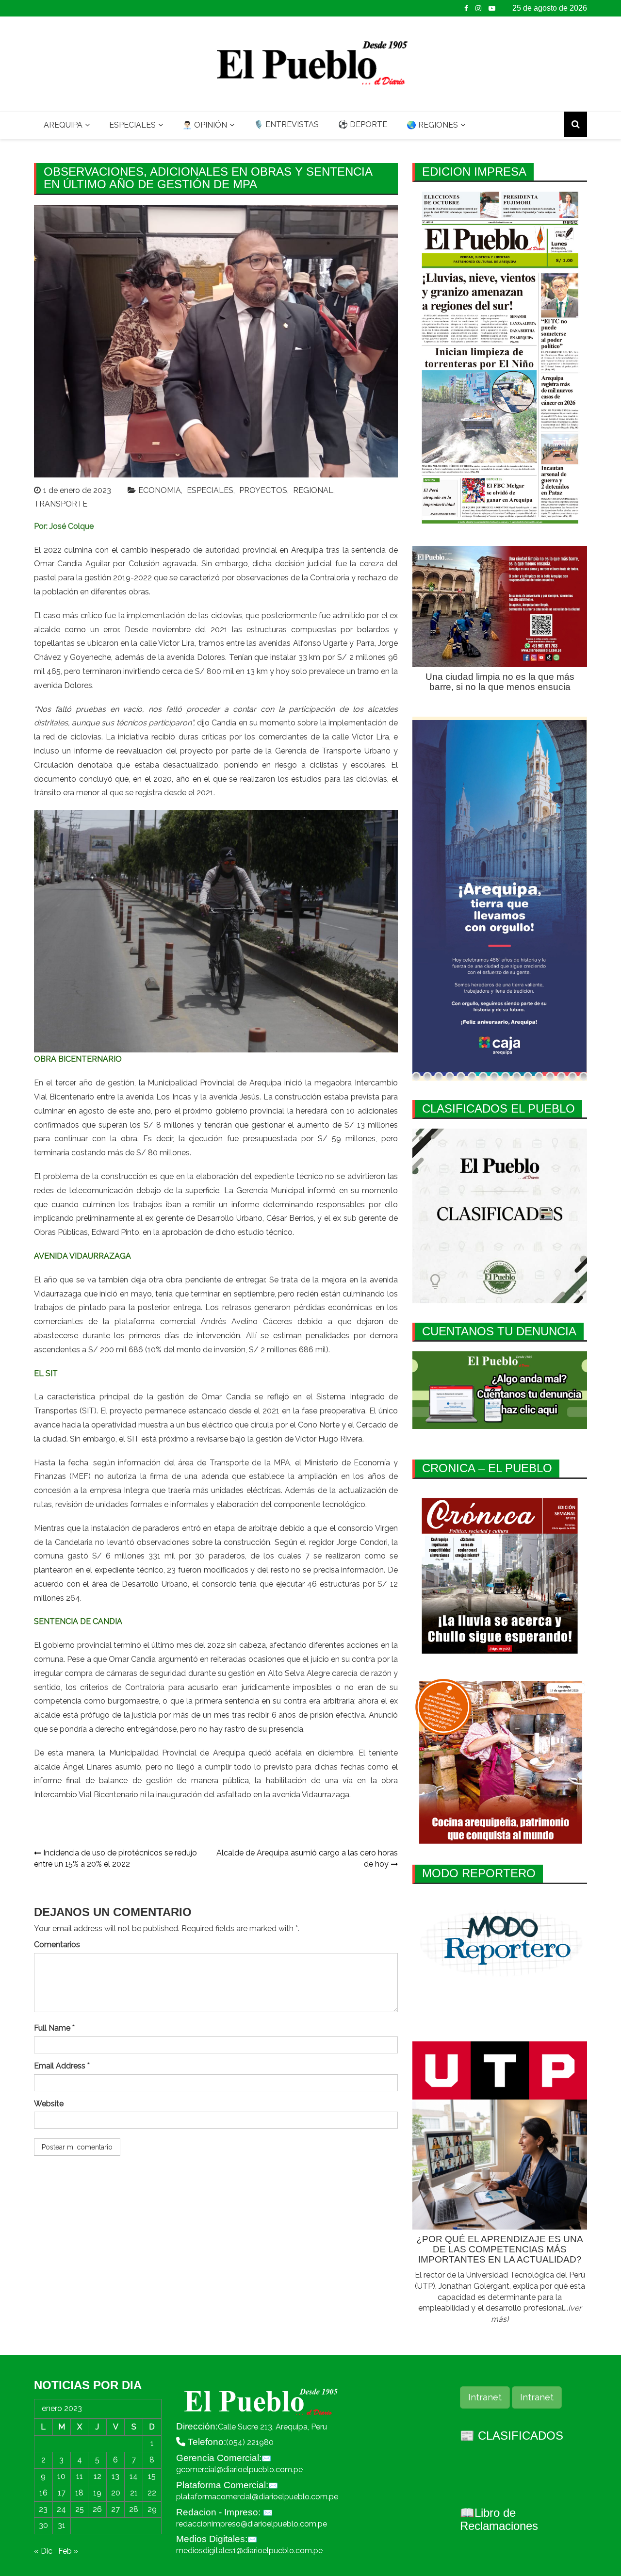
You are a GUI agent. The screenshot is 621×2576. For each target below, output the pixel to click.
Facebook (466, 8)
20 (116, 2493)
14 (134, 2476)
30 (43, 2525)
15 (152, 2476)
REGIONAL (313, 490)
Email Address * (62, 2066)
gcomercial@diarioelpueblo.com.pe (239, 2469)
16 (43, 2493)
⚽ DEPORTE (363, 124)
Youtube (492, 8)
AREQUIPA (63, 125)
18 (79, 2493)
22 (152, 2493)
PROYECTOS (263, 490)
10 (61, 2476)
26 (97, 2509)
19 (97, 2493)
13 (115, 2476)
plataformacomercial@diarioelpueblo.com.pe (257, 2497)
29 (152, 2509)
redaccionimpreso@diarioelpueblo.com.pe (252, 2524)
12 (98, 2476)
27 (115, 2509)
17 (62, 2493)
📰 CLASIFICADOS (512, 2436)
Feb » (68, 2551)
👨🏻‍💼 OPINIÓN (205, 125)
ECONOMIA (160, 490)
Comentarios (57, 1944)
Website (49, 2104)
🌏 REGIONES (432, 125)
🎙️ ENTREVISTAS (286, 124)
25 (80, 2509)
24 (61, 2509)
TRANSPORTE (61, 504)
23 (43, 2509)
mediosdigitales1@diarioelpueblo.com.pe (249, 2551)
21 (134, 2493)
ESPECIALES (132, 125)
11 (80, 2476)
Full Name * (54, 2028)
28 (134, 2509)
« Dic (43, 2551)
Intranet (485, 2397)
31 (62, 2525)
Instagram (478, 8)
